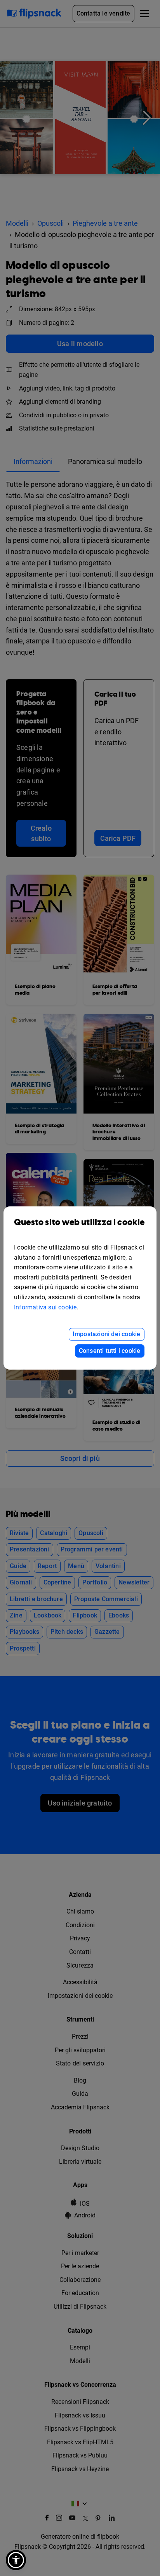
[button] (16, 2560)
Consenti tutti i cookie (110, 1351)
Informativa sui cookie (45, 1307)
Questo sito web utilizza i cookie (79, 1223)
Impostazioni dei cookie (107, 1334)
